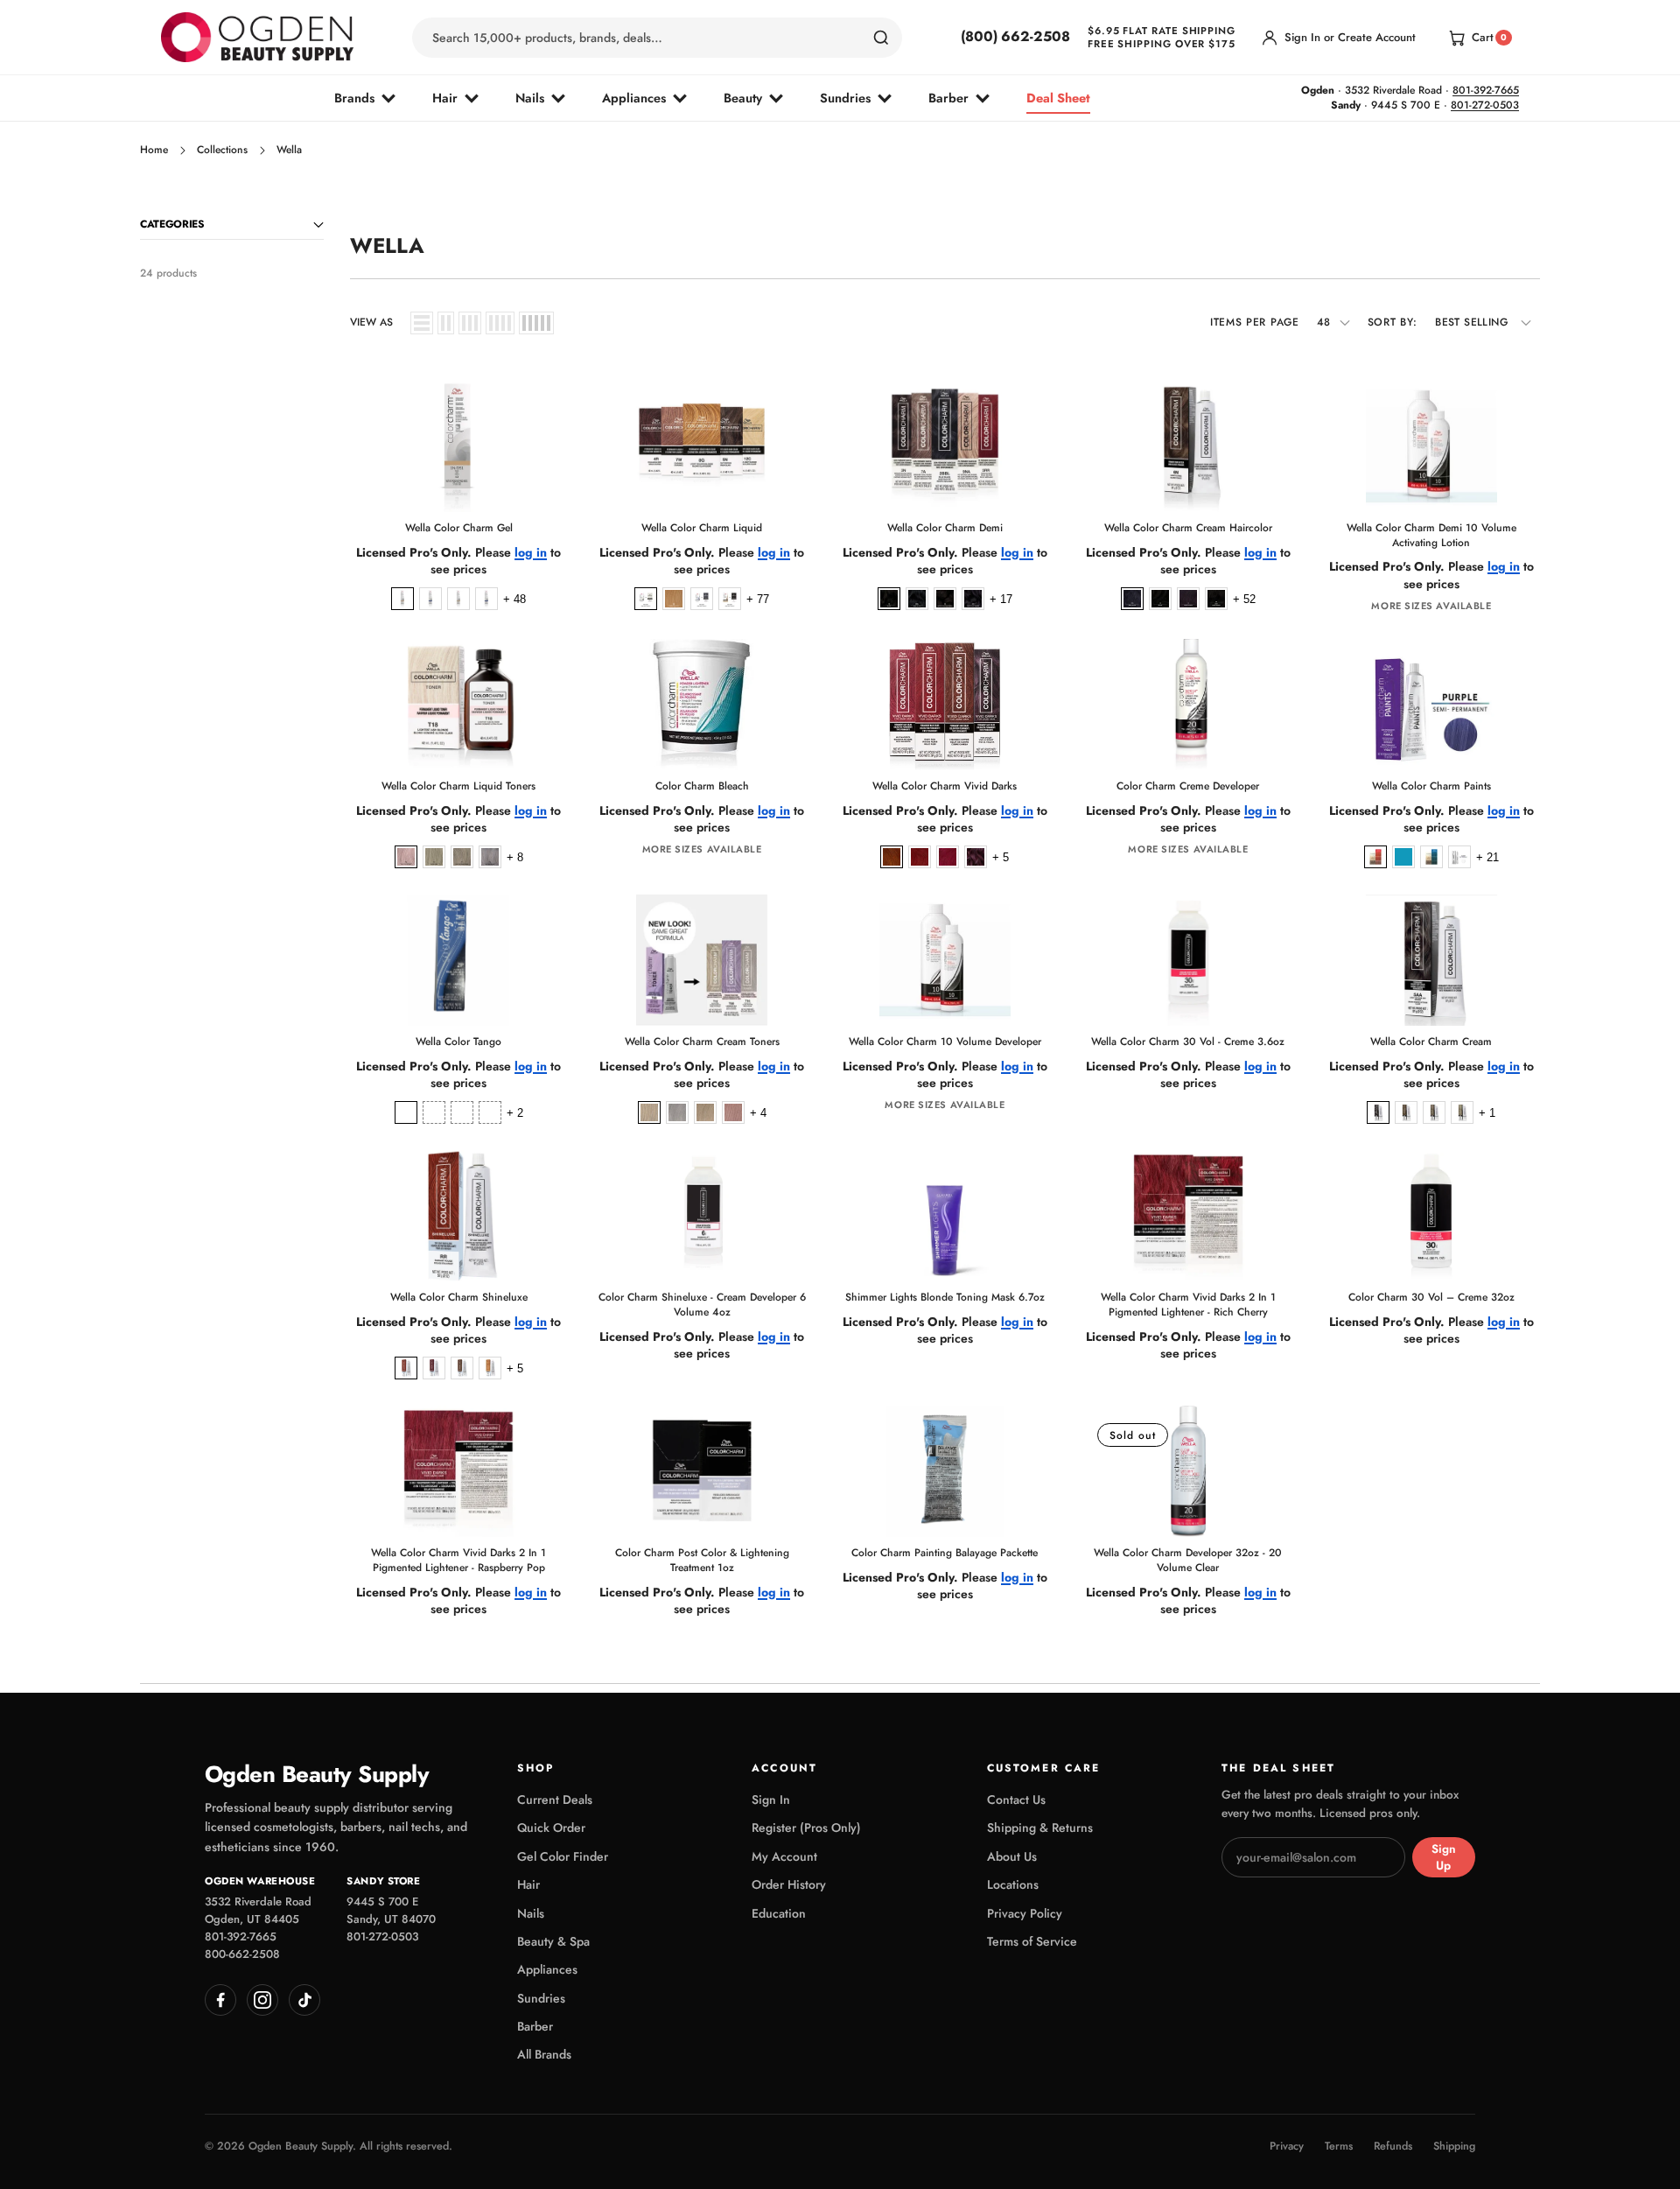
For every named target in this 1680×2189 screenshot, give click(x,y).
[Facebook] (220, 2000)
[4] (500, 323)
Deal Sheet (1058, 98)
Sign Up (1444, 1857)
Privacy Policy (1025, 1913)
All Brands (544, 2054)
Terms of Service (1032, 1941)
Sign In (771, 1800)
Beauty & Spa (553, 1941)
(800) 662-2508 (1015, 37)
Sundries (845, 98)
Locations (1013, 1884)
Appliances (634, 98)
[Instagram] (262, 2000)
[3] (470, 323)
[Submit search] (881, 38)
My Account (784, 1856)
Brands (354, 98)
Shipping (1454, 2147)
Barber (948, 98)
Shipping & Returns (1040, 1828)
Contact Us (1016, 1800)
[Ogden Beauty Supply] (257, 37)
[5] (536, 323)
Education (779, 1913)
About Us (1012, 1856)
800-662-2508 (242, 1954)
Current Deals (555, 1800)
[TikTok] (304, 2000)
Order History (789, 1884)
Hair (445, 98)
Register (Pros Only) (806, 1828)
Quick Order (551, 1828)
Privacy (1287, 2147)
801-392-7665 (1486, 90)
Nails (530, 98)
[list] (422, 323)
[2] (446, 323)
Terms (1339, 2147)
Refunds (1393, 2147)
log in (531, 553)
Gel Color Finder (563, 1856)
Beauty (743, 98)
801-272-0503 (1485, 105)
